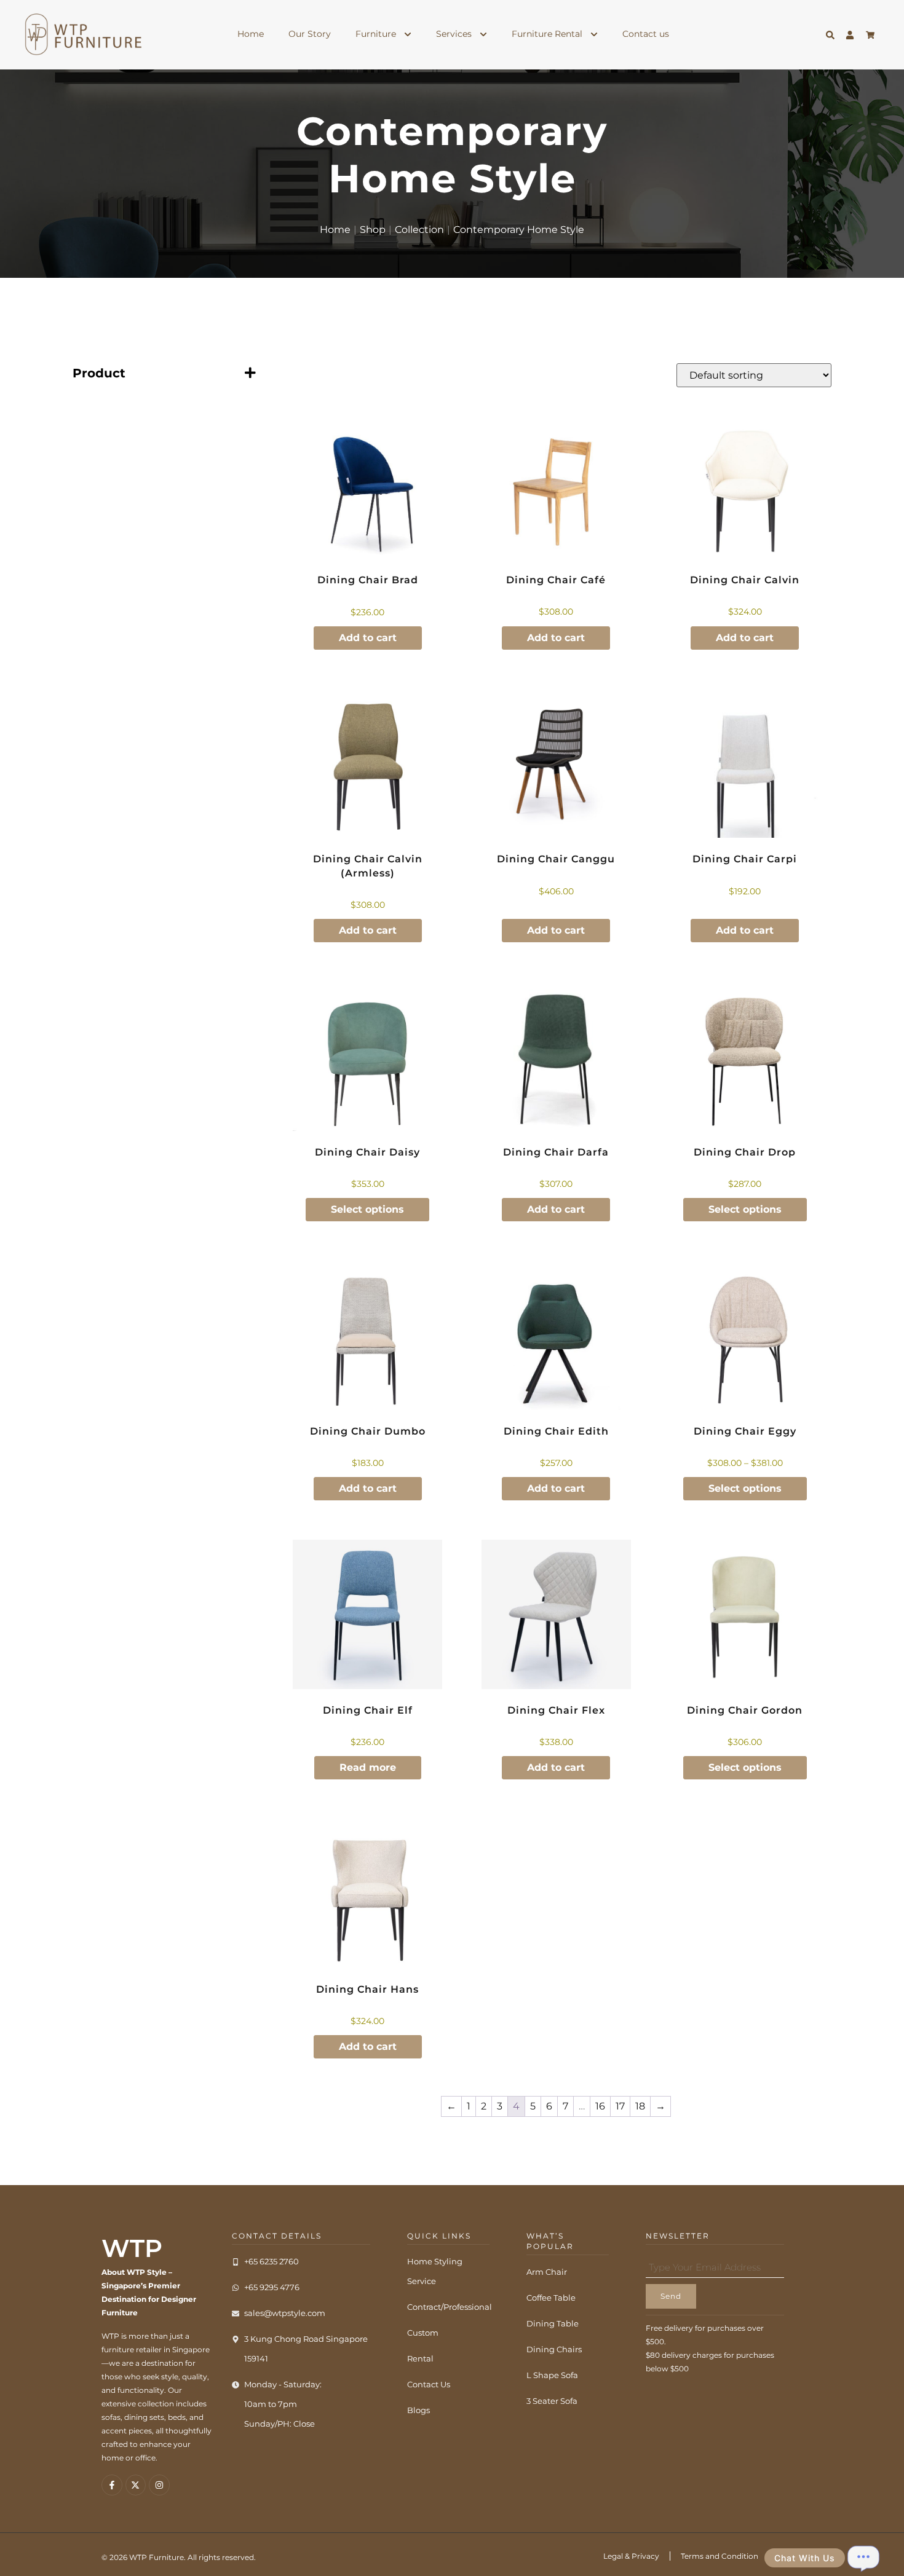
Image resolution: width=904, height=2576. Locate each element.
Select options (367, 1209)
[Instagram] (159, 2485)
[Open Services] (483, 34)
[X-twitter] (136, 2485)
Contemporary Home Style (519, 230)
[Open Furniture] (408, 34)
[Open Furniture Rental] (594, 34)
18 (640, 2106)
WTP (132, 2248)
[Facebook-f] (112, 2485)
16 (600, 2106)
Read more (368, 1767)
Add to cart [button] (368, 638)
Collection (419, 230)
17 (620, 2106)
